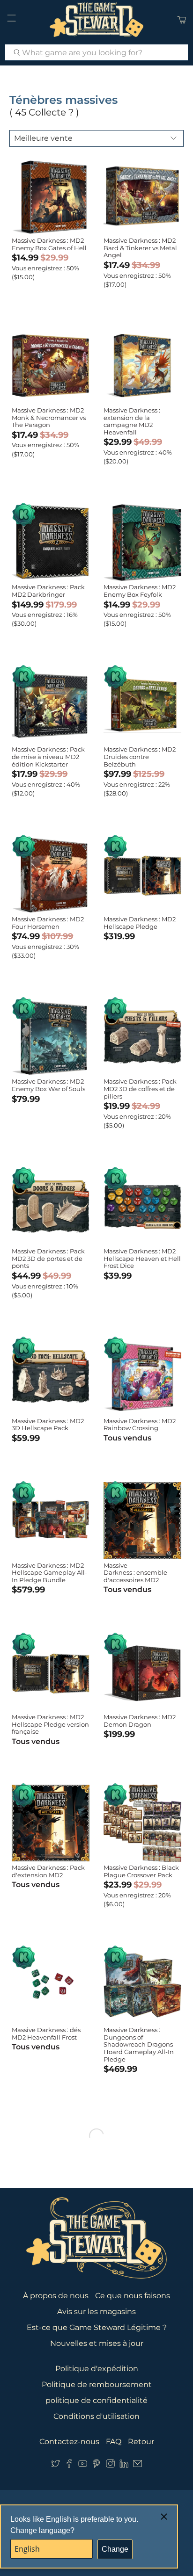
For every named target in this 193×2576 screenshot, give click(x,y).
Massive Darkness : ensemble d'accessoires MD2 (135, 1573)
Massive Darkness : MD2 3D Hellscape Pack (48, 1425)
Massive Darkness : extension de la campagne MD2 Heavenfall (132, 421)
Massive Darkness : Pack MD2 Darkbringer (48, 591)
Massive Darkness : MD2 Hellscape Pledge (140, 923)
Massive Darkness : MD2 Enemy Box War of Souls (48, 1085)
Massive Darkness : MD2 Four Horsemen (48, 923)
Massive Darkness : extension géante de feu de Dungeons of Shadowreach (135, 2373)
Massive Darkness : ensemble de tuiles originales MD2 (140, 2203)
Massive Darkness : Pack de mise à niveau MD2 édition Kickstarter (48, 756)
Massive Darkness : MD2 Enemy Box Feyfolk (140, 591)
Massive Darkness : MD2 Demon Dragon (140, 1721)
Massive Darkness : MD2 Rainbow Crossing (140, 1425)
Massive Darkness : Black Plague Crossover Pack (141, 1871)
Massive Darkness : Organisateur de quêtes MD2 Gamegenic (48, 2366)
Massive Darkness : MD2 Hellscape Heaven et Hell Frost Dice (142, 1258)
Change (115, 2549)
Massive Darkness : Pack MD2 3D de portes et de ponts (48, 1258)
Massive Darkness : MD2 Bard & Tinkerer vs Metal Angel (140, 248)
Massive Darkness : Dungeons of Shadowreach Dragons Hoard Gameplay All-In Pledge (139, 2044)
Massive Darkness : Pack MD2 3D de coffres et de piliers (140, 1089)
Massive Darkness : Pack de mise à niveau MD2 (48, 2200)
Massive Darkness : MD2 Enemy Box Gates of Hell (49, 244)
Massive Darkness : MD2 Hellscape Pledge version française (50, 1724)
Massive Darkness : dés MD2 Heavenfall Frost (46, 2033)
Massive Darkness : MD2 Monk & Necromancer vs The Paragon (49, 417)
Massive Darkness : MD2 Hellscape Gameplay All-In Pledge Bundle (49, 1573)
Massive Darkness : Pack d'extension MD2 (48, 1871)
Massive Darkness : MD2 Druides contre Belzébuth (140, 756)
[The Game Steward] (96, 20)
